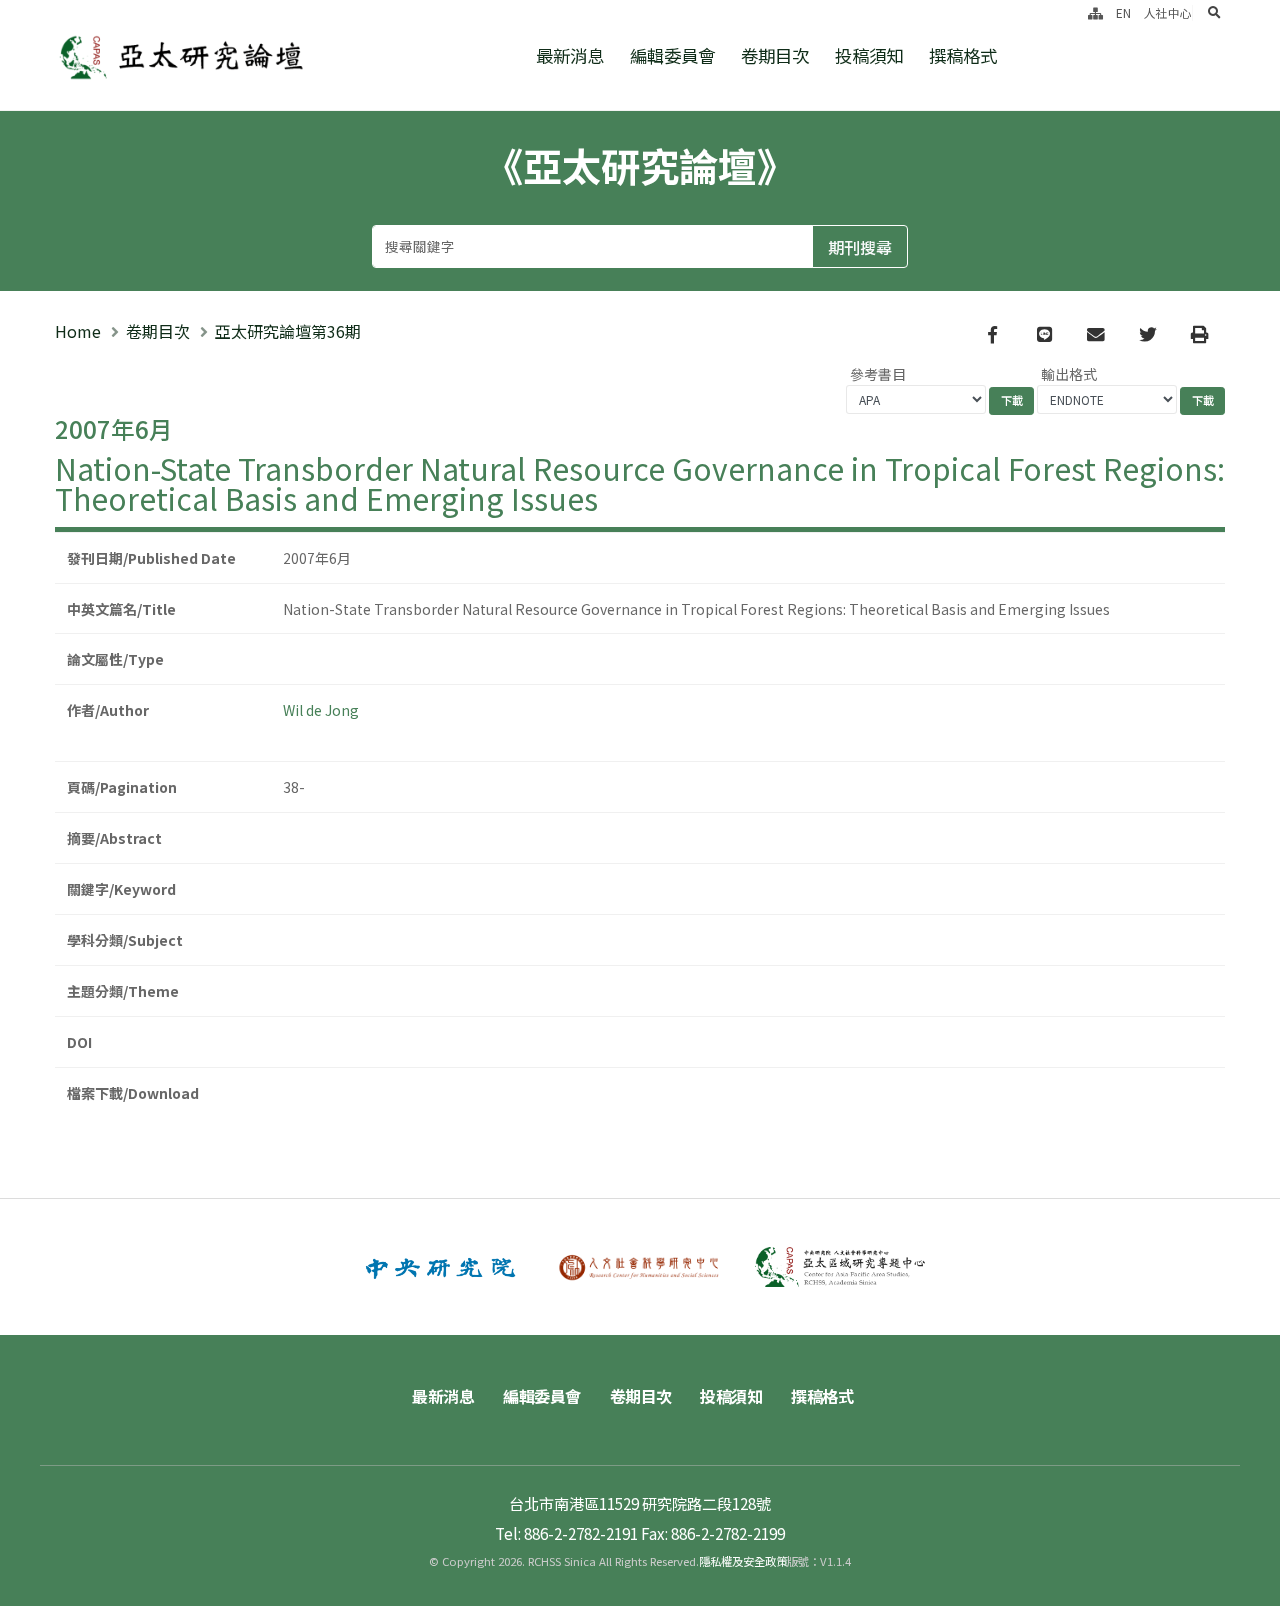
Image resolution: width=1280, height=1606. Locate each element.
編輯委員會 (672, 55)
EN (1123, 12)
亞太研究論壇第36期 (288, 331)
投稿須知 (869, 55)
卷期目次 (775, 55)
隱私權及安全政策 (743, 1561)
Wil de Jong (321, 710)
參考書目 (878, 374)
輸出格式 (1069, 374)
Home (78, 331)
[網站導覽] (1095, 12)
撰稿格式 (963, 55)
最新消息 (570, 55)
